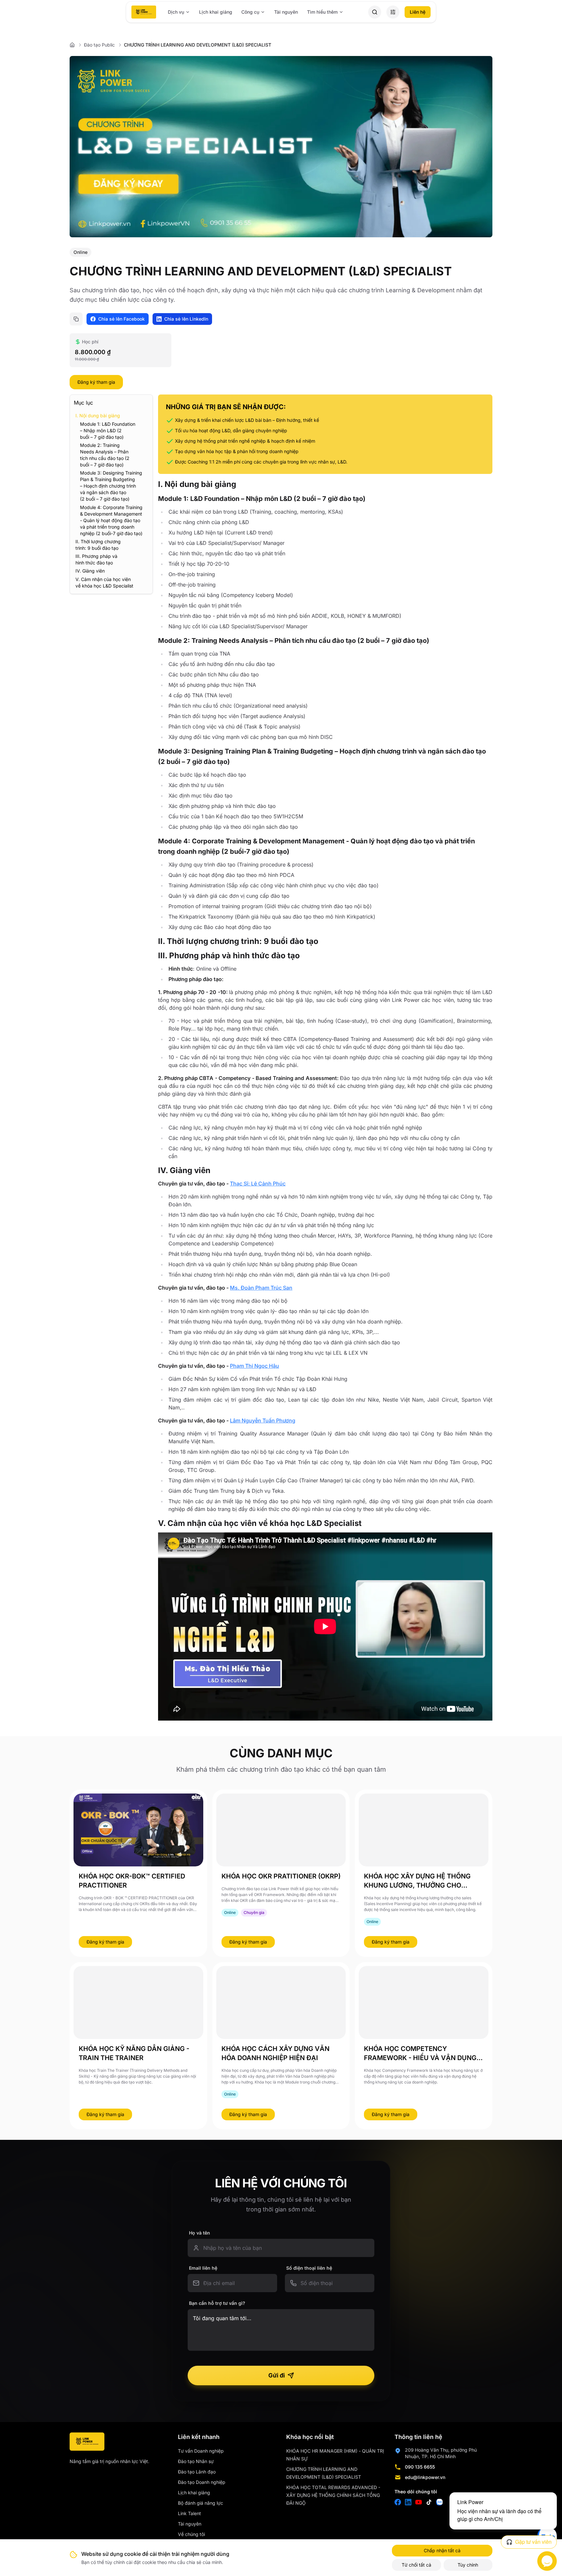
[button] (375, 12)
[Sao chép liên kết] (76, 319)
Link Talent (189, 2513)
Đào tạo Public (99, 45)
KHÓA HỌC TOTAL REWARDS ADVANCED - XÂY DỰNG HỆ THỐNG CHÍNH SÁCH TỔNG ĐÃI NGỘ (333, 2495)
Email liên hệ (203, 2268)
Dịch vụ (176, 12)
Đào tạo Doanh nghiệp (202, 2482)
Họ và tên (200, 2233)
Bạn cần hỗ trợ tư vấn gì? (217, 2303)
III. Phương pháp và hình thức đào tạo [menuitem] (96, 559)
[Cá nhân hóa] (393, 12)
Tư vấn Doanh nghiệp (201, 2451)
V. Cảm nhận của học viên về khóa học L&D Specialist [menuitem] (104, 582)
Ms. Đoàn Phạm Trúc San (261, 1288)
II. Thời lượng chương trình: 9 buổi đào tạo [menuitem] (98, 545)
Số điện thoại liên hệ (309, 2268)
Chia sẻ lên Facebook (121, 319)
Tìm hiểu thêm (322, 12)
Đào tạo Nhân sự (196, 2461)
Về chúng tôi (191, 2534)
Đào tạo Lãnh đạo (197, 2472)
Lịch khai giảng (216, 12)
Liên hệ (418, 12)
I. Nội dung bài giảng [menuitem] (98, 415)
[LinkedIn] (408, 2502)
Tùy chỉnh (468, 2565)
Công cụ (250, 12)
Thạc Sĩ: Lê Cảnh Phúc (258, 1184)
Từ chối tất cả (416, 2565)
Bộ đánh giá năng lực (201, 2503)
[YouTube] (419, 2502)
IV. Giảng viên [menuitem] (91, 571)
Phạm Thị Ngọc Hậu (254, 1366)
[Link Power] (87, 2442)
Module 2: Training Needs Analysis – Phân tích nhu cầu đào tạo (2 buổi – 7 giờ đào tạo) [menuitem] (105, 455)
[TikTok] (429, 2502)
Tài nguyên (286, 12)
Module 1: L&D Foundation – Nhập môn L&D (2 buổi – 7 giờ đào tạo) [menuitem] (108, 430)
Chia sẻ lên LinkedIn (186, 319)
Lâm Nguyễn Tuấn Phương (263, 1420)
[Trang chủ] (144, 12)
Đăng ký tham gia (96, 382)
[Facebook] (398, 2502)
